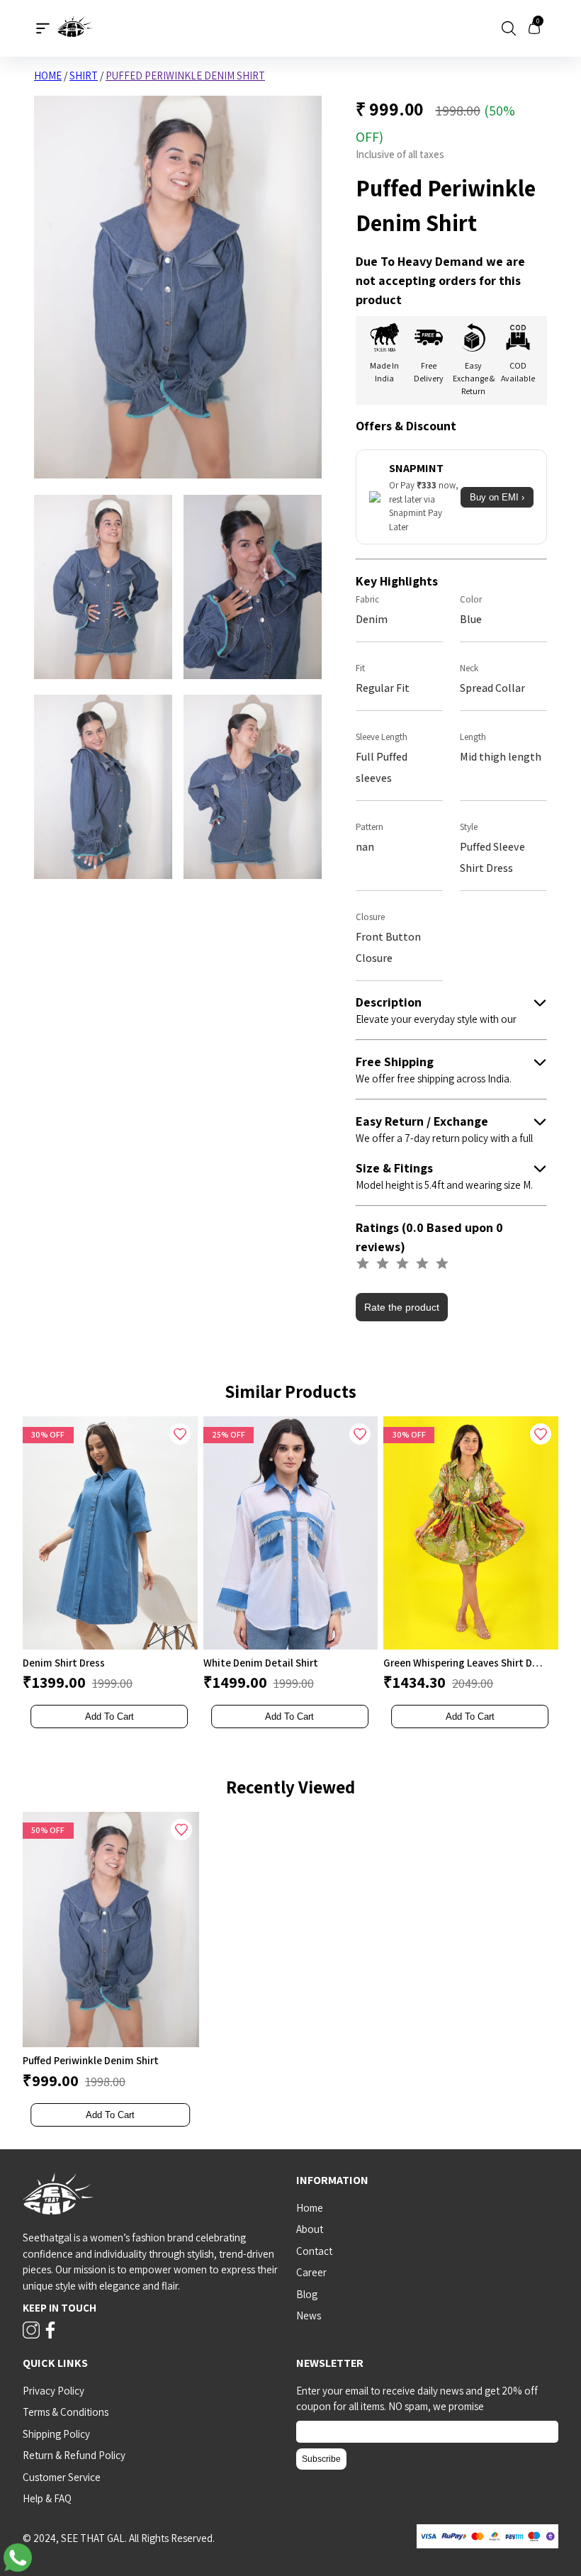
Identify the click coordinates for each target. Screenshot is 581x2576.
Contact (314, 2251)
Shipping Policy (56, 2434)
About (310, 2229)
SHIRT (84, 75)
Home (310, 2208)
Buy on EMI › (497, 497)
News (309, 2315)
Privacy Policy (53, 2391)
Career (311, 2272)
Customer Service (62, 2477)
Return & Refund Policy (74, 2455)
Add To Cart (109, 1717)
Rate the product (402, 1307)
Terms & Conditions (66, 2412)
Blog (307, 2294)
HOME (48, 75)
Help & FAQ (47, 2498)
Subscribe (321, 2459)
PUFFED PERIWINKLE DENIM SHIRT (185, 75)
